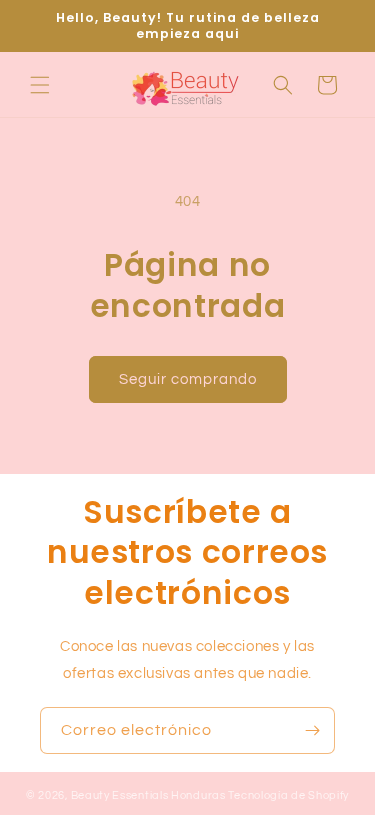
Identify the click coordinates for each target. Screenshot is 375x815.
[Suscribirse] (312, 730)
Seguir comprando (188, 379)
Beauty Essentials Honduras (148, 795)
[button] (40, 85)
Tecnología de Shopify (288, 795)
